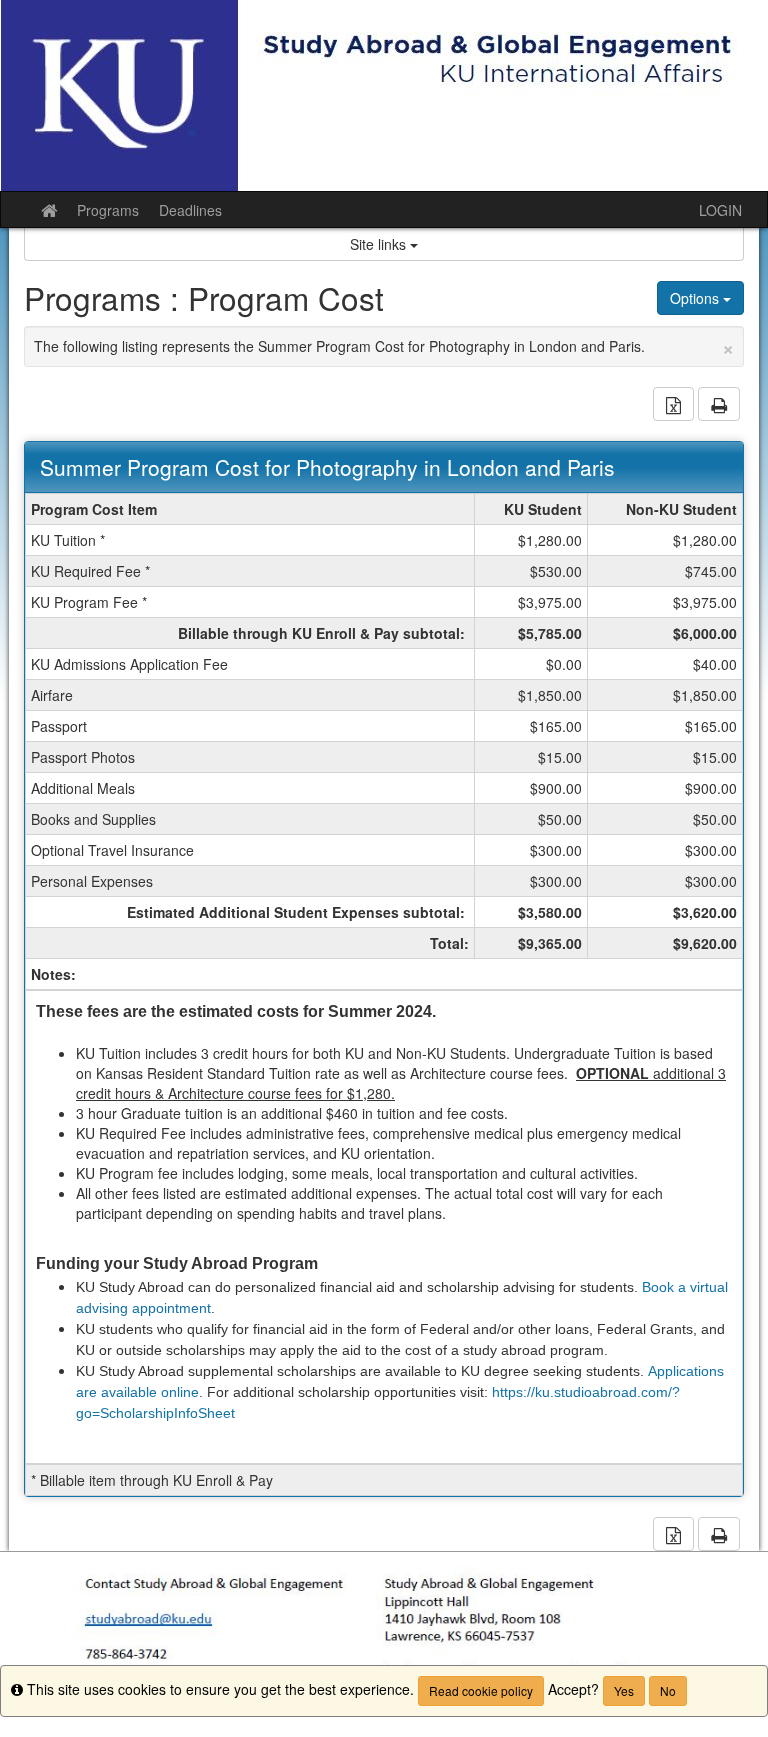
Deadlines (190, 210)
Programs (108, 210)
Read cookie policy (481, 1690)
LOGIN (720, 210)
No (668, 1690)
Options (696, 298)
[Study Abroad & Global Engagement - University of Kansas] (384, 95)
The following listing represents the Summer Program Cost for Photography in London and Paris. (384, 346)
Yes (624, 1690)
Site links (380, 244)
